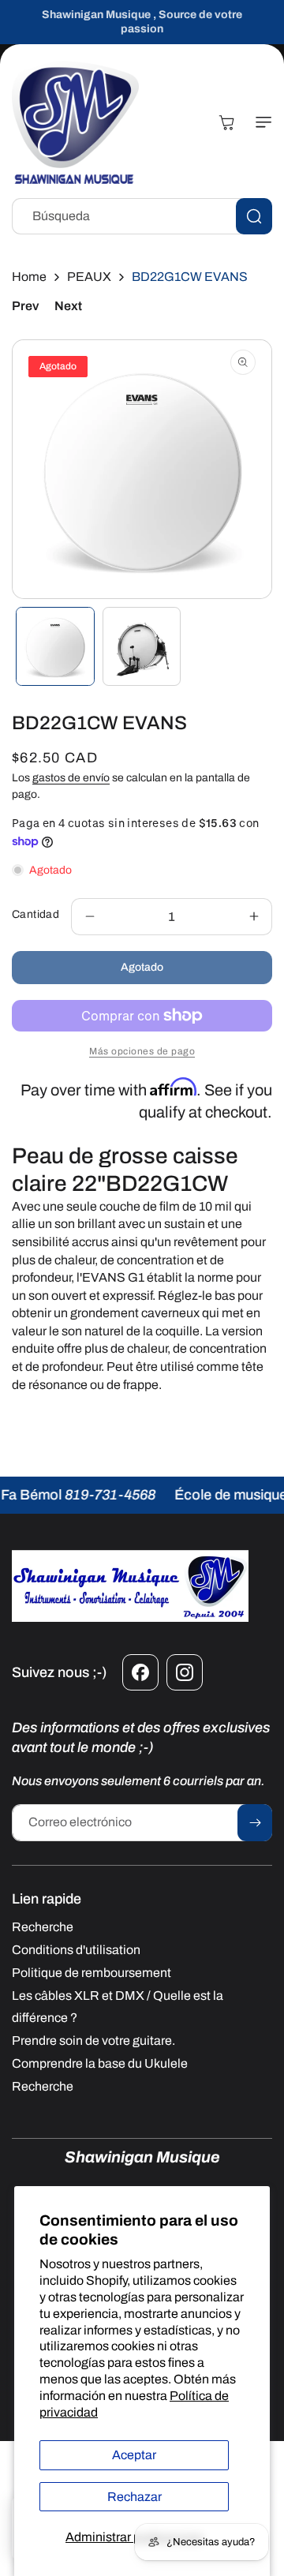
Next (68, 306)
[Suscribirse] (255, 1823)
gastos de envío (71, 778)
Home (29, 277)
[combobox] (142, 216)
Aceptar (134, 2455)
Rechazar (135, 2497)
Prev (25, 306)
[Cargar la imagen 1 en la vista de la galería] (55, 646)
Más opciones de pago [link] (142, 1051)
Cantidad (35, 914)
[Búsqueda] (254, 216)
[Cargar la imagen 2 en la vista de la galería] (142, 646)
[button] (260, 122)
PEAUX (89, 277)
